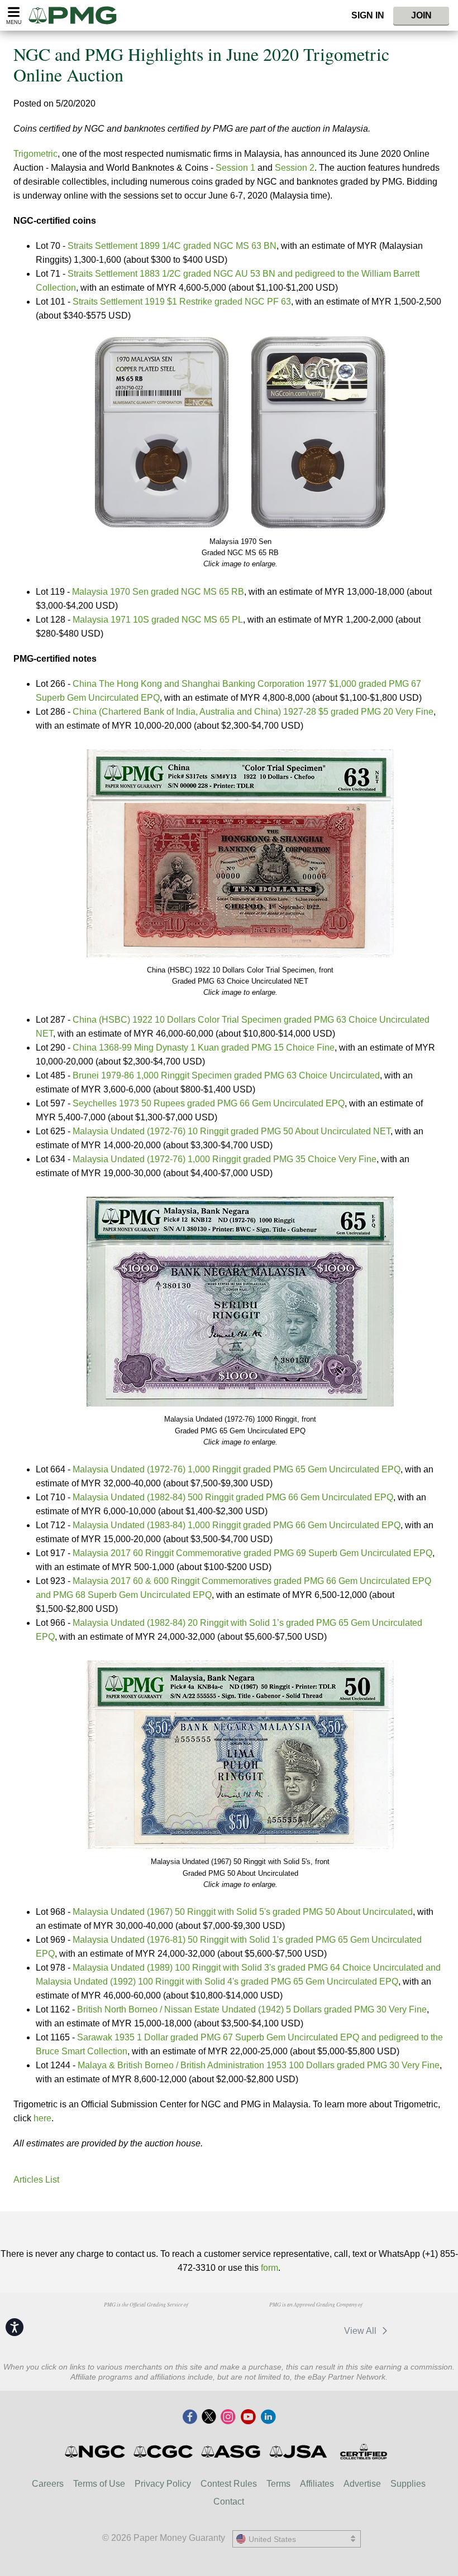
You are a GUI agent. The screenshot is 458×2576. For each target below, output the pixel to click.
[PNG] (146, 2325)
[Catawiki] (262, 2331)
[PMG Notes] (77, 15)
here (42, 2118)
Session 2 (295, 168)
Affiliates (317, 2484)
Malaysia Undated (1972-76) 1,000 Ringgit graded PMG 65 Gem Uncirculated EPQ (237, 1469)
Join (421, 15)
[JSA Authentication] (298, 2452)
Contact (229, 2502)
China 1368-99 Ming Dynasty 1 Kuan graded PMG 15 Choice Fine (204, 1048)
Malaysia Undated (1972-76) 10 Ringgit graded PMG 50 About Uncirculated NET (232, 1131)
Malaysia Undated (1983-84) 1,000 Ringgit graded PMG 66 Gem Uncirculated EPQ (237, 1525)
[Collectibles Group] (363, 2452)
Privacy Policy (163, 2484)
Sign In (368, 15)
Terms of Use (99, 2484)
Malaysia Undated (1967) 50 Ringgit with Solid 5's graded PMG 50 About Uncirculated (243, 1912)
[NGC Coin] (96, 2452)
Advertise (362, 2484)
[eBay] (314, 2331)
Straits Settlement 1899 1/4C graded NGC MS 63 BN (172, 246)
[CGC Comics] (164, 2452)
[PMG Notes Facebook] (190, 2418)
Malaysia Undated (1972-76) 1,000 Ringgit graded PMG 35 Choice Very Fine (225, 1159)
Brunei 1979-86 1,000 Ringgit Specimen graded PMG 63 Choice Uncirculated (226, 1075)
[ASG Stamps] (232, 2452)
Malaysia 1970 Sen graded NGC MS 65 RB (158, 592)
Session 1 (235, 168)
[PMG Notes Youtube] (248, 2418)
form (269, 2268)
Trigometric (35, 154)
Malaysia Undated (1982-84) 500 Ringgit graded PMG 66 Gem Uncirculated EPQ (233, 1497)
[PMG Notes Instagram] (228, 2418)
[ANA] (89, 2325)
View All (361, 2331)
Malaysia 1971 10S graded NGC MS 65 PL (158, 620)
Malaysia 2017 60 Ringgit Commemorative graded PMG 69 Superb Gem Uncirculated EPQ (252, 1553)
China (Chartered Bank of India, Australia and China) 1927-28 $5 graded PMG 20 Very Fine (253, 712)
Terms (278, 2484)
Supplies (408, 2484)
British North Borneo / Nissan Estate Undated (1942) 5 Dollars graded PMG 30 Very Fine (252, 2009)
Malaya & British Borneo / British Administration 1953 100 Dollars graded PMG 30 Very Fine (259, 2065)
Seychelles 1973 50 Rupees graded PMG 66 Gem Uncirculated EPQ (209, 1103)
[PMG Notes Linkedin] (268, 2418)
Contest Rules (229, 2484)
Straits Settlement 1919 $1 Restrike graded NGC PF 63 (182, 302)
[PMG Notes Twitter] (209, 2418)
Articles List (36, 2180)
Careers (48, 2484)
